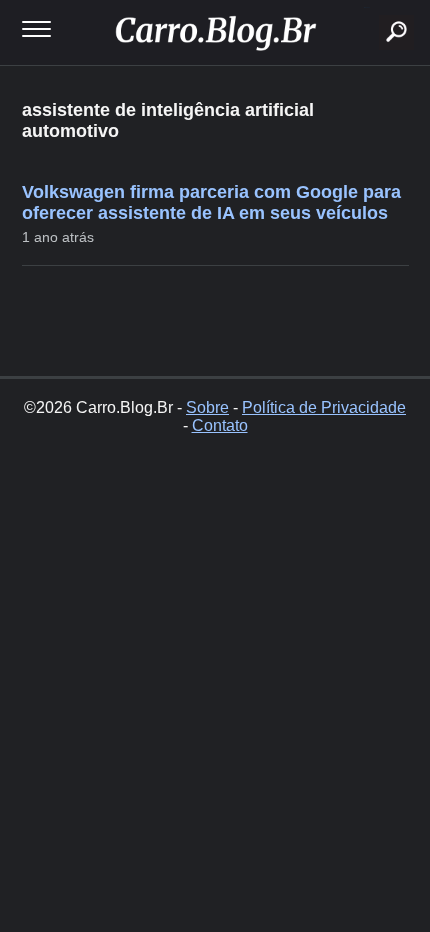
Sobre (207, 407)
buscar (366, 7)
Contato (220, 425)
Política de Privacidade (324, 407)
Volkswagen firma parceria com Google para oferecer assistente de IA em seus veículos (211, 202)
